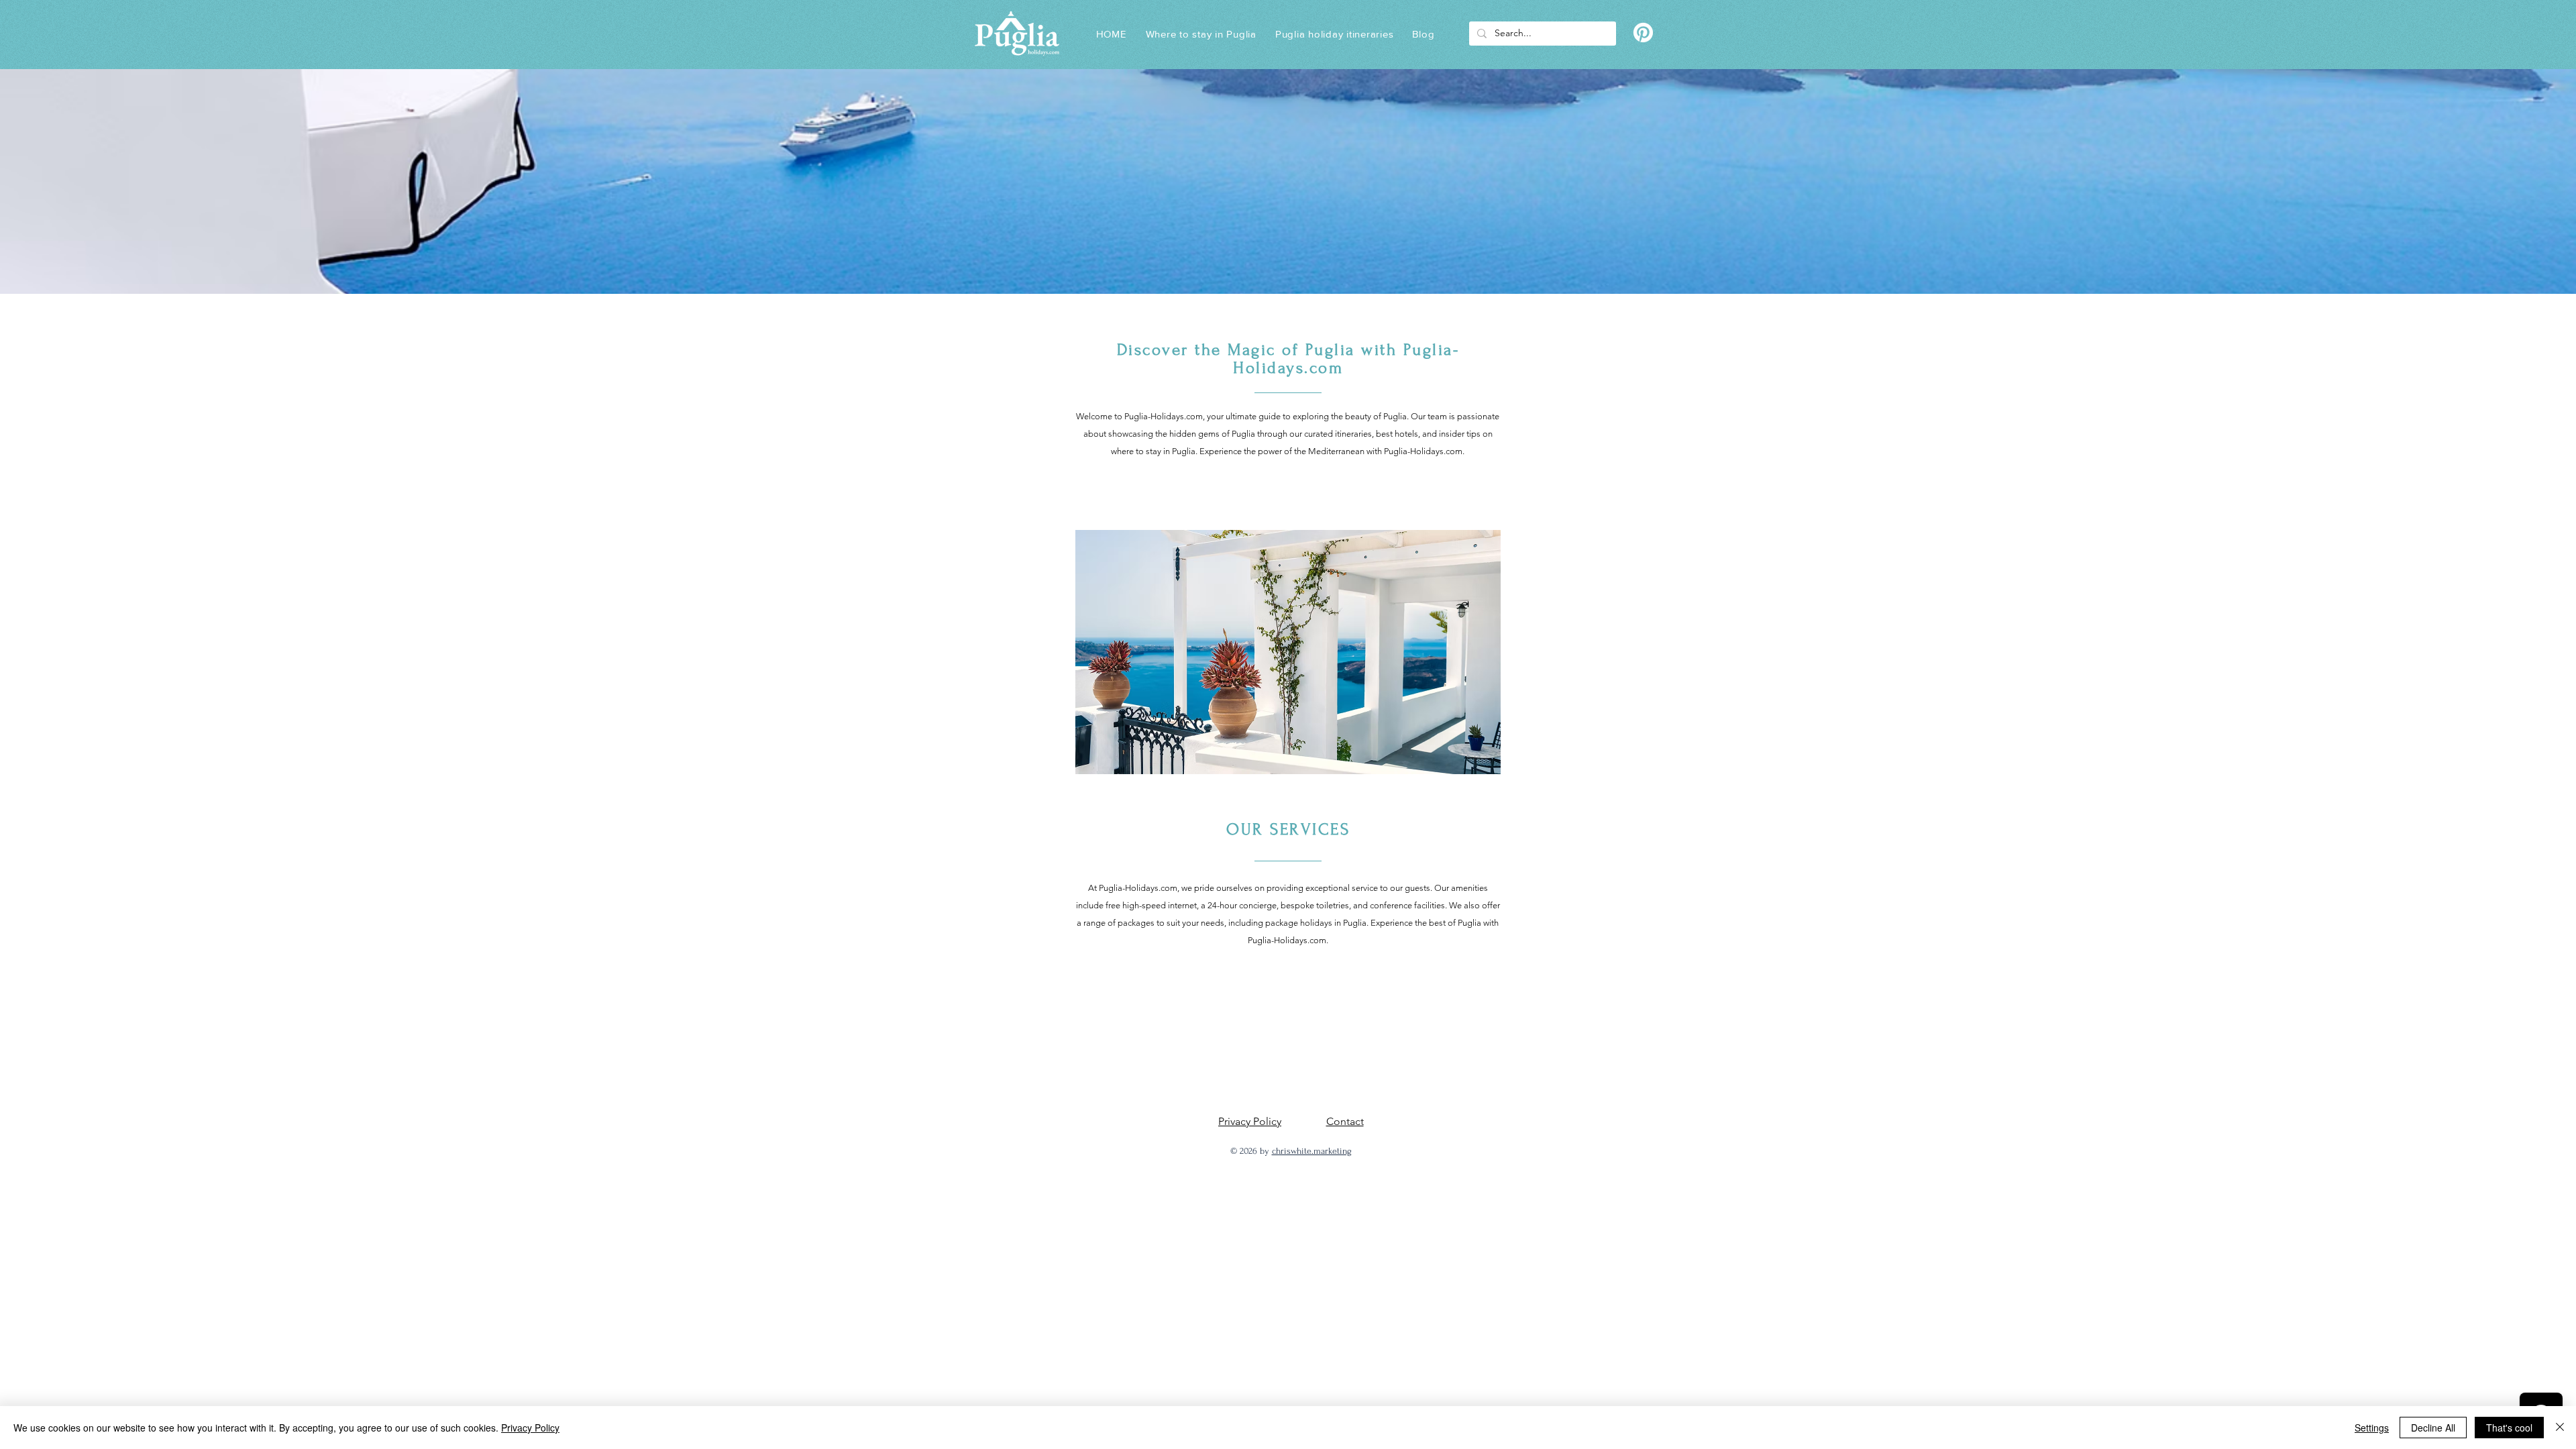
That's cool (2509, 1428)
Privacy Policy (1250, 1121)
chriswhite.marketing (1312, 1151)
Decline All (2433, 1428)
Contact (1345, 1121)
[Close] (2560, 1428)
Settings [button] (2372, 1428)
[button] (1335, 34)
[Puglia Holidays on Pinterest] (1643, 33)
